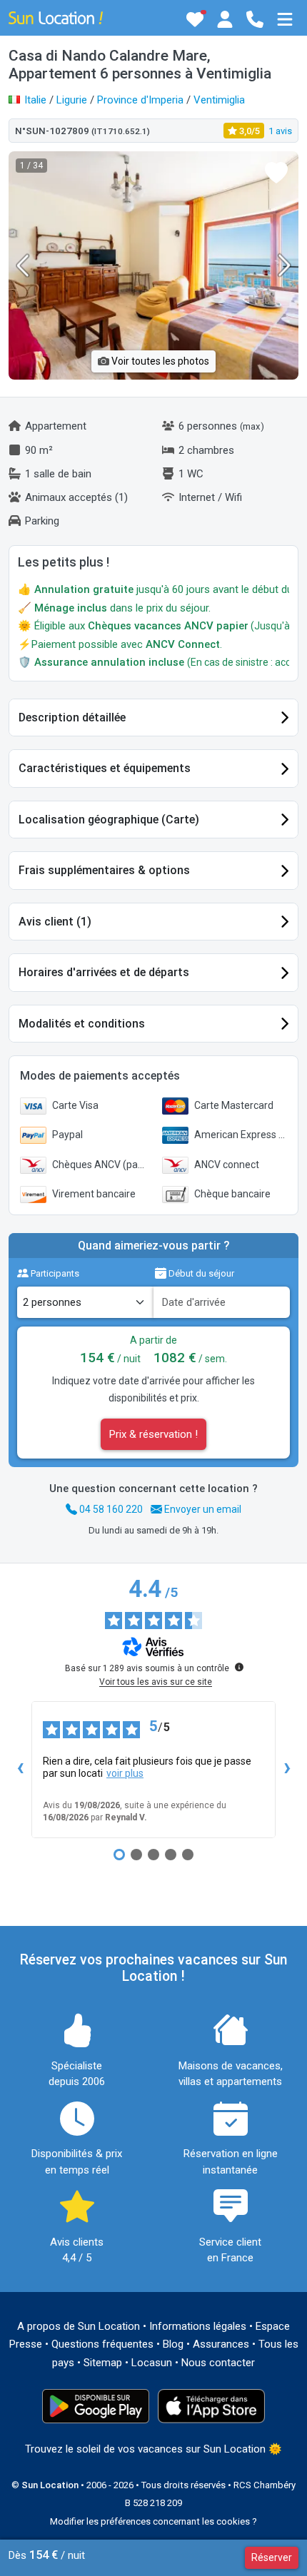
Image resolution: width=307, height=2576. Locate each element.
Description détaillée (72, 717)
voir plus (125, 1773)
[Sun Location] (56, 17)
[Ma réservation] (225, 19)
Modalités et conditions (82, 1024)
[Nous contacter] (255, 19)
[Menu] (285, 19)
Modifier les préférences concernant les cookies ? (153, 2521)
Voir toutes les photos (159, 361)
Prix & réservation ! (153, 1434)
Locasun (152, 2363)
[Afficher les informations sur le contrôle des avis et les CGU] (239, 1667)
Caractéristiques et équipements (105, 768)
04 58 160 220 (110, 1509)
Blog (173, 2344)
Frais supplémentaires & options (104, 870)
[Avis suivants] (287, 1770)
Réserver (272, 2557)
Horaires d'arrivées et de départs (104, 972)
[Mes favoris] (195, 19)
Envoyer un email (202, 1509)
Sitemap (103, 2363)
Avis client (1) (55, 922)
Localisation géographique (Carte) (109, 820)
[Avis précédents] (20, 1770)
